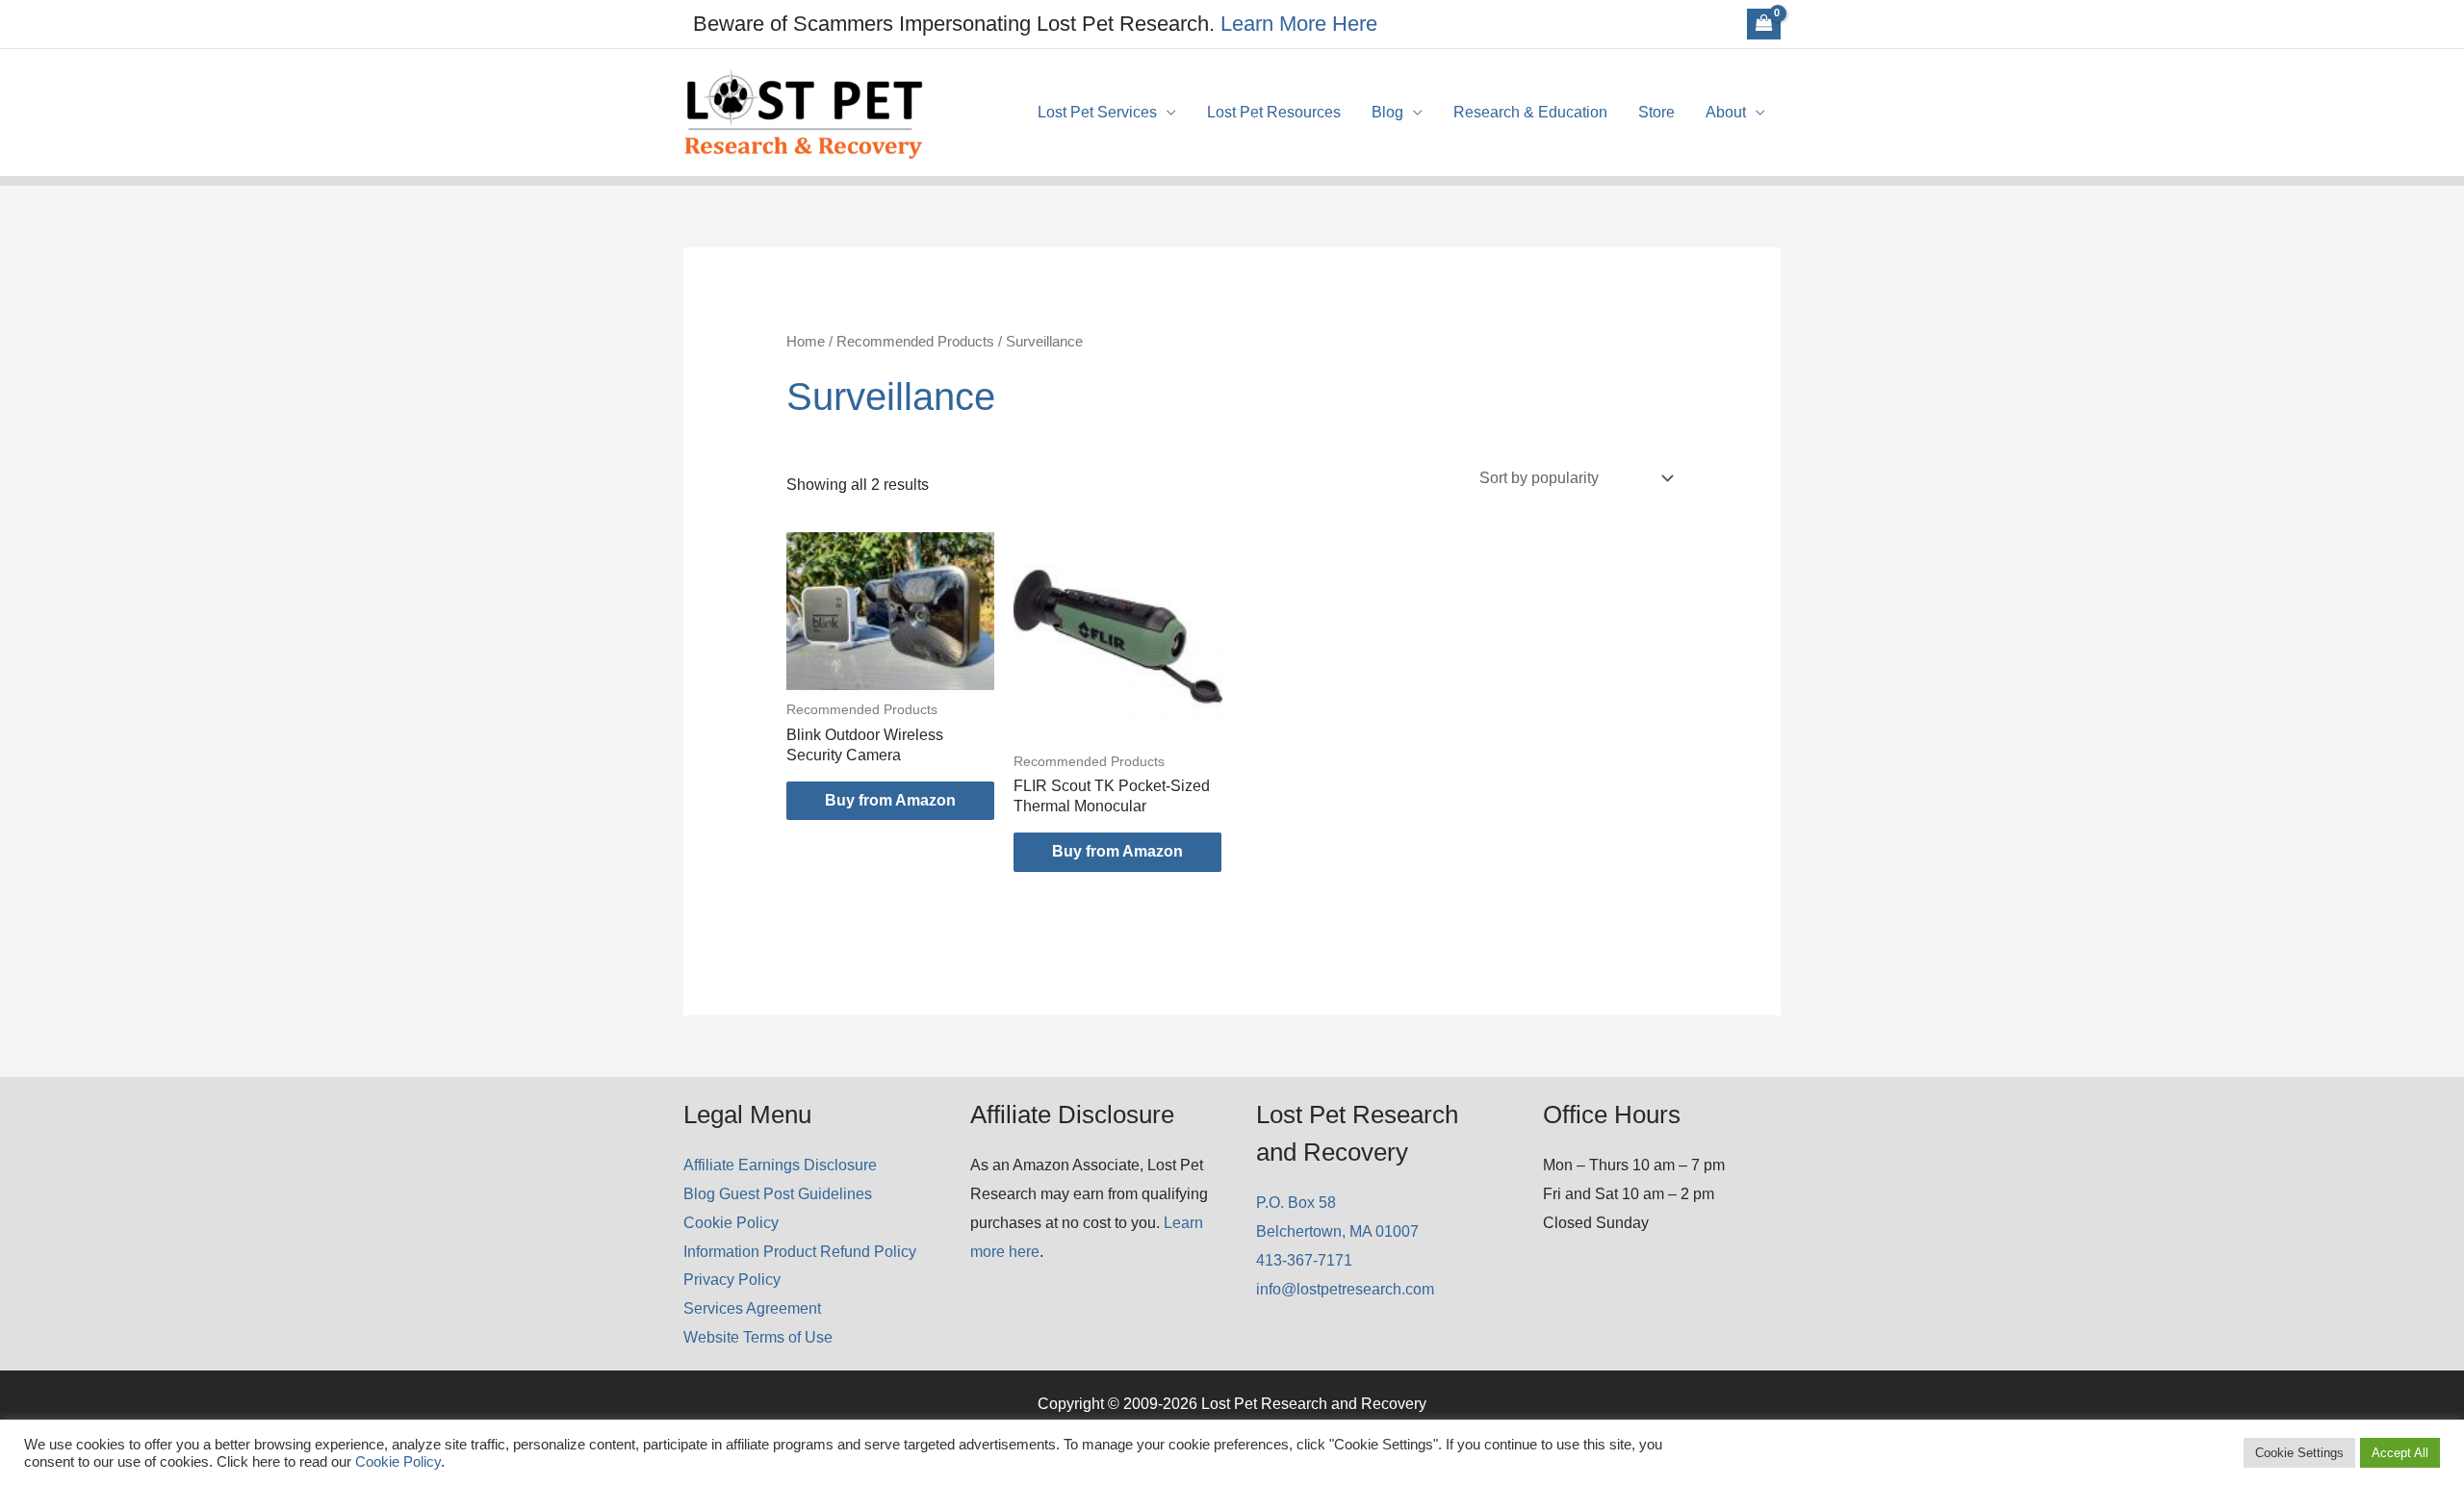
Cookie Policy (731, 1223)
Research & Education (1530, 112)
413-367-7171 (1304, 1260)
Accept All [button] (2400, 1453)
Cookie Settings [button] (2299, 1453)
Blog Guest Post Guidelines (778, 1194)
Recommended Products (915, 342)
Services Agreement (752, 1308)
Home (806, 342)
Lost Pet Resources (1274, 112)
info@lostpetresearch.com (1345, 1289)
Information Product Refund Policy (800, 1252)
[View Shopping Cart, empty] (1764, 24)
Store (1656, 112)
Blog (1387, 112)
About (1726, 112)
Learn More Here (1299, 24)
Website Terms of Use (758, 1337)
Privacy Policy (732, 1280)
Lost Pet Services (1097, 112)
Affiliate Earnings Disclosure (780, 1165)
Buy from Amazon (890, 800)
